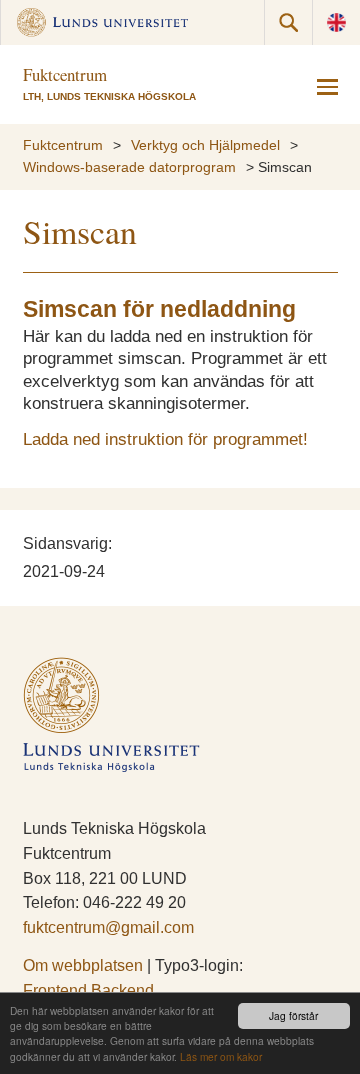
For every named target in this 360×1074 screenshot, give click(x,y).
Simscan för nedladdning (159, 309)
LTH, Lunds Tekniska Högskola (109, 96)
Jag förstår (293, 1015)
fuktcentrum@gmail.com (108, 927)
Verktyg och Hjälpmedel (205, 145)
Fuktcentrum (63, 145)
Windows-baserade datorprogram (129, 167)
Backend (122, 990)
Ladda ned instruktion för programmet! (165, 439)
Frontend (55, 990)
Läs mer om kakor (221, 1056)
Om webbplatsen (83, 965)
